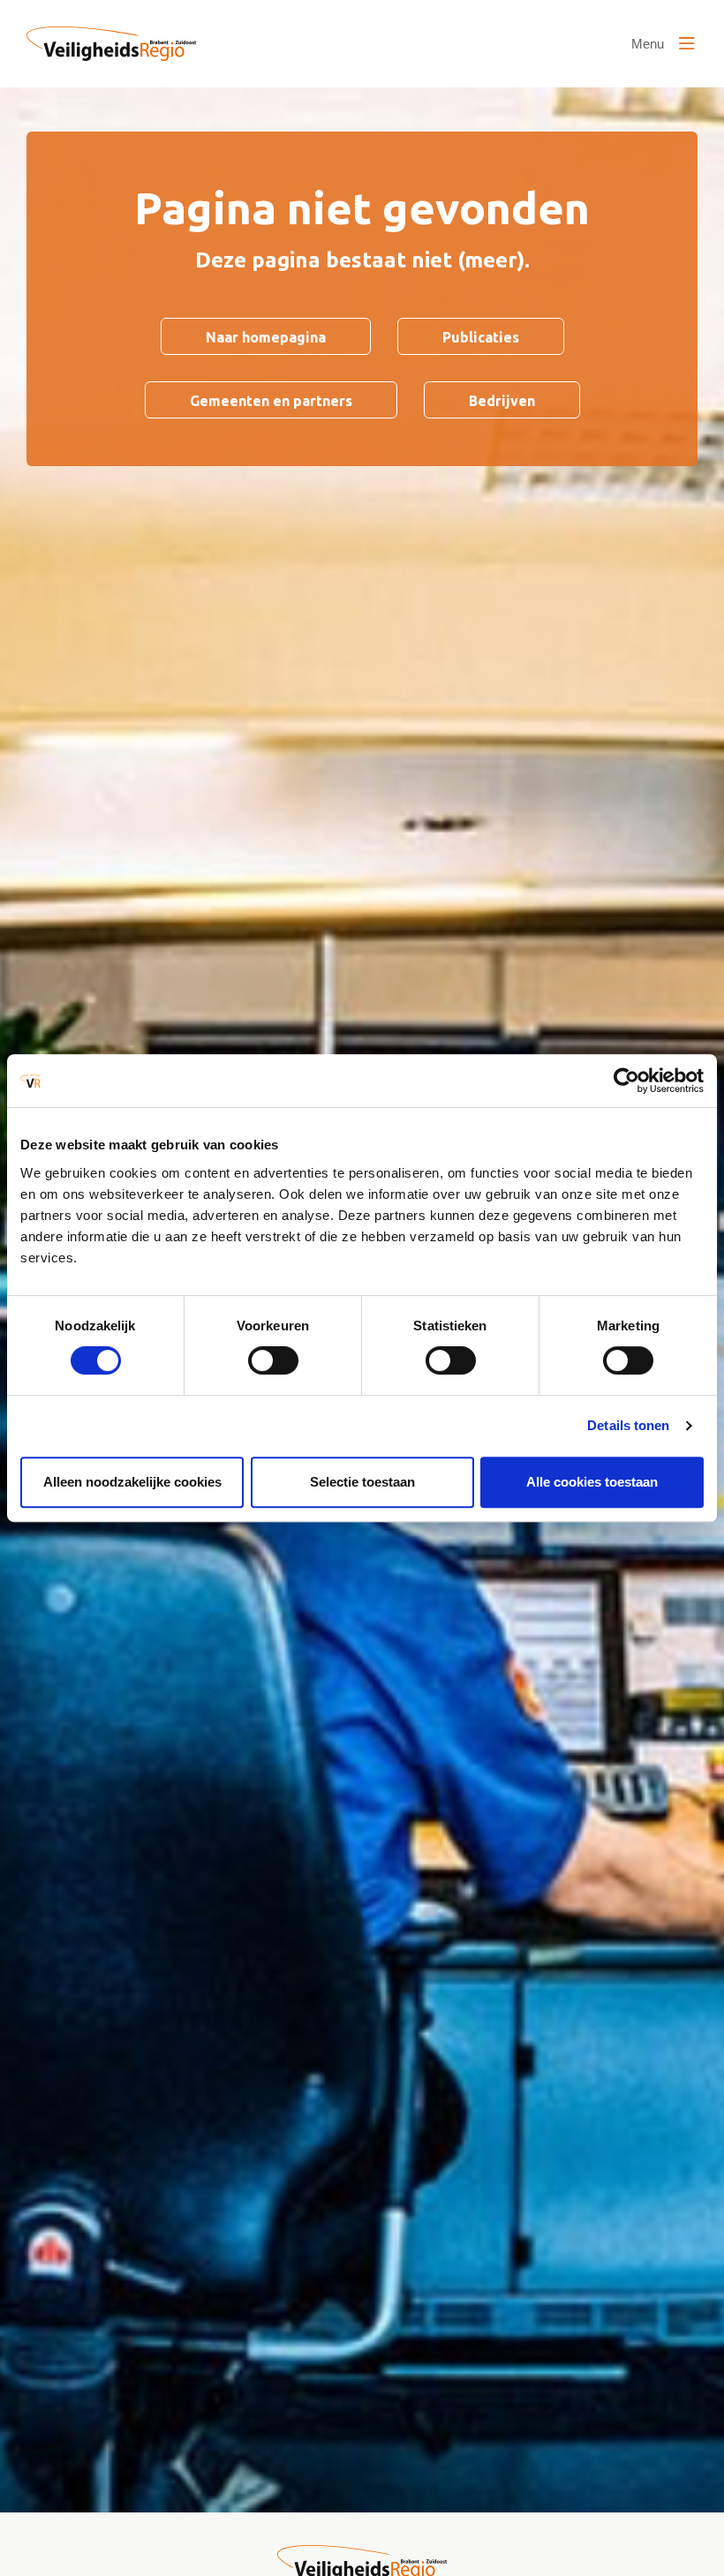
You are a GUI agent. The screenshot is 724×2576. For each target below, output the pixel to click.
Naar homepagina (266, 337)
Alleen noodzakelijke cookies (132, 1482)
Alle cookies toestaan (592, 1482)
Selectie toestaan (362, 1482)
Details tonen (628, 1425)
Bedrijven (502, 401)
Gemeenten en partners (271, 401)
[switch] (273, 1360)
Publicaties (481, 337)
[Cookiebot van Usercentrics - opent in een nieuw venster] (626, 1081)
